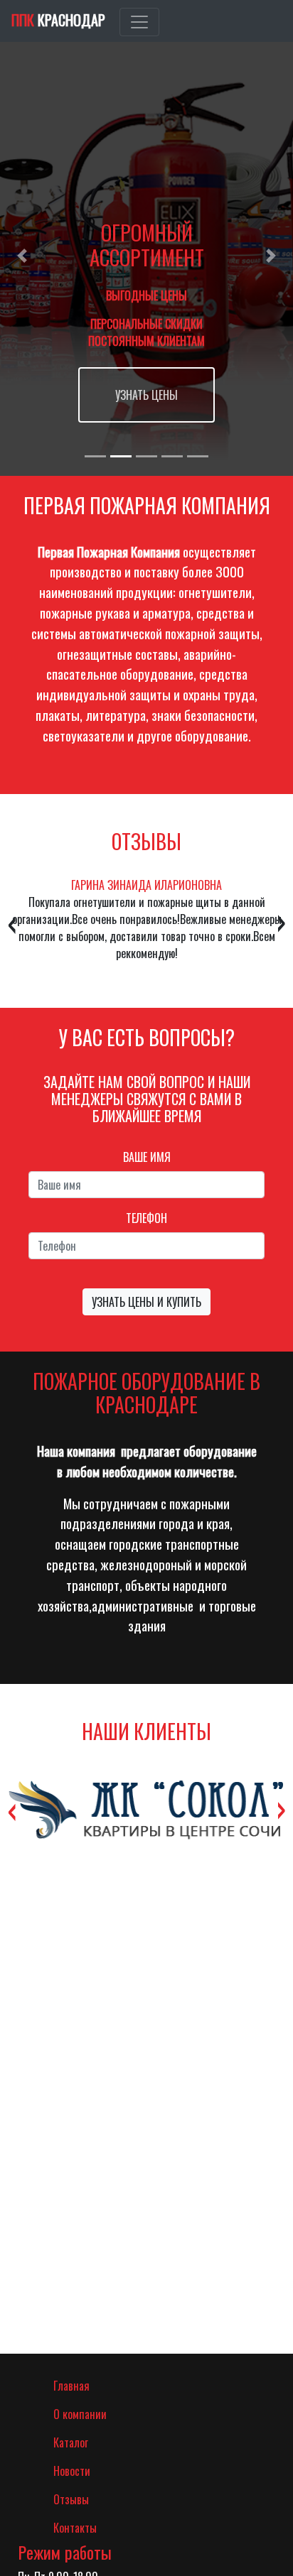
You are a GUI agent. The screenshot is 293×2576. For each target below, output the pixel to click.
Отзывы (71, 2499)
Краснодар (58, 20)
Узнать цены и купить (146, 1302)
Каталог (71, 2442)
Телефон (146, 1218)
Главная (91, 2385)
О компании (80, 2414)
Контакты (75, 2528)
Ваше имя (147, 1157)
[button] (22, 256)
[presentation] (12, 921)
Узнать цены (146, 395)
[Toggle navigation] (139, 22)
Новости (72, 2471)
